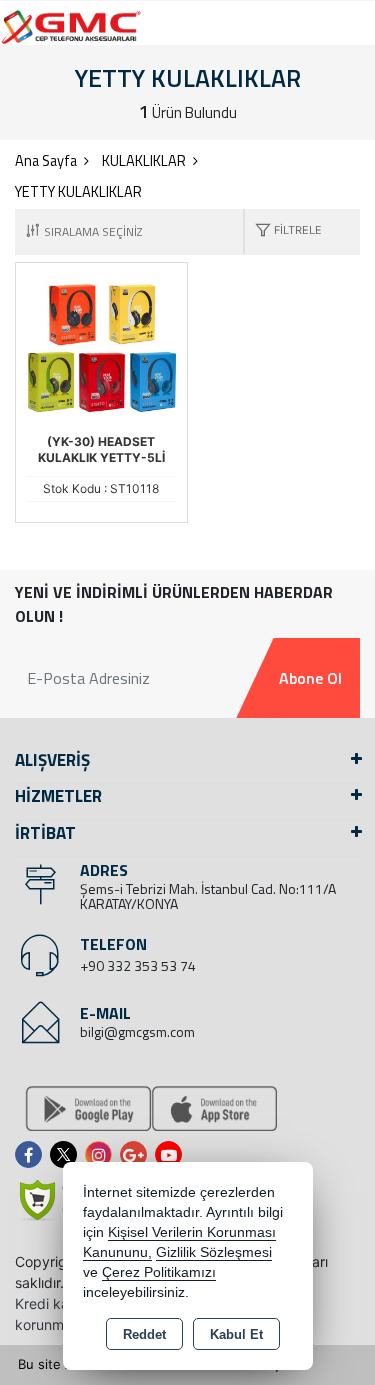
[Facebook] (32, 1154)
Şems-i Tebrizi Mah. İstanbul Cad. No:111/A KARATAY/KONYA (208, 896)
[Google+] (137, 1154)
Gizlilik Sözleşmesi (214, 1252)
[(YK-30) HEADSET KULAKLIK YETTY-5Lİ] (101, 347)
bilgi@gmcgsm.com (137, 1031)
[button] (283, 231)
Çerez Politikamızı (159, 1272)
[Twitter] (67, 1154)
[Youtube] (172, 1154)
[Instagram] (102, 1154)
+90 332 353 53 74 (138, 965)
